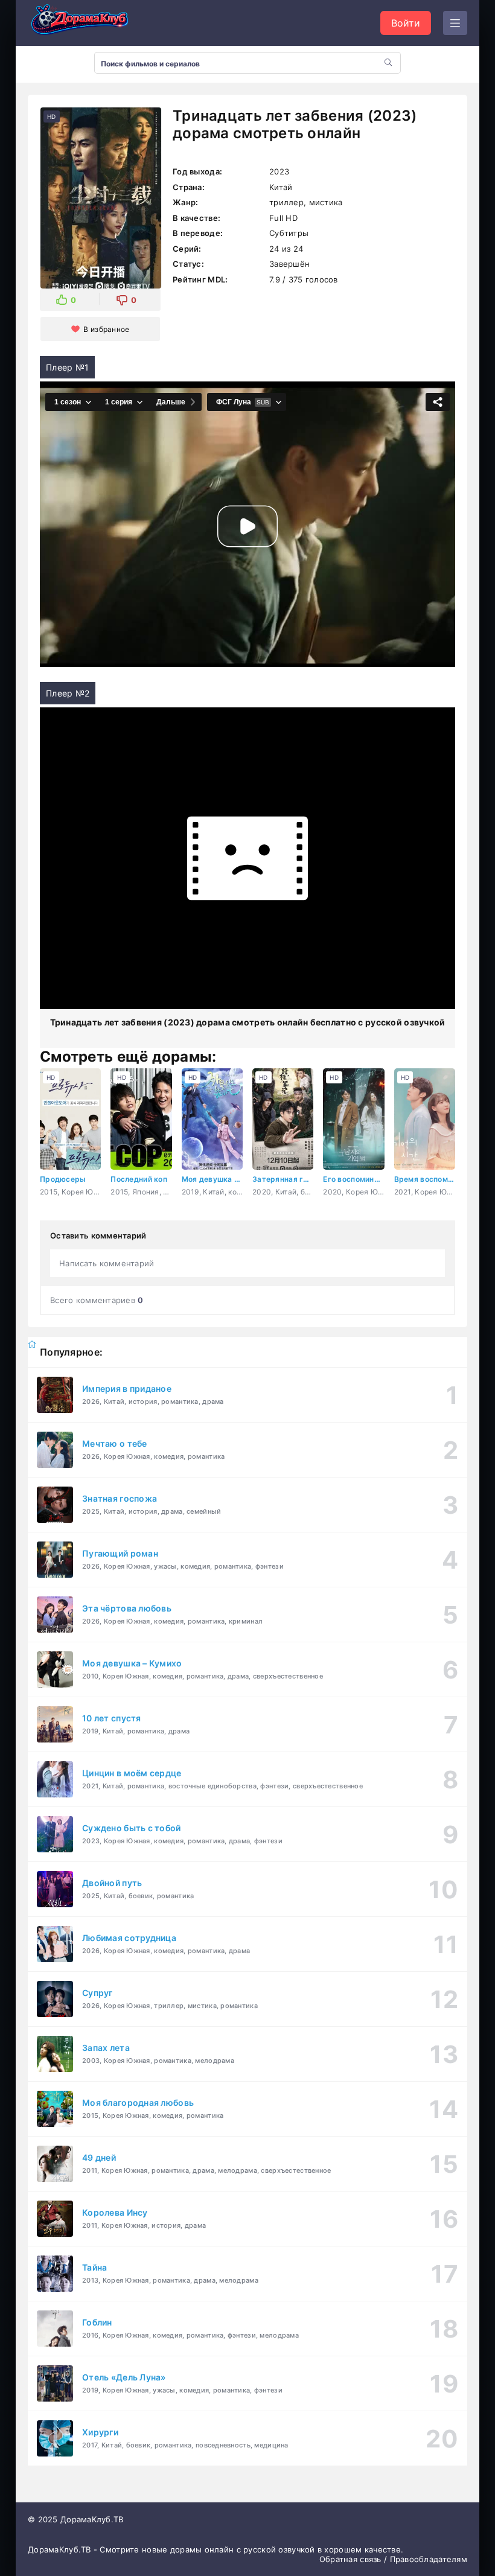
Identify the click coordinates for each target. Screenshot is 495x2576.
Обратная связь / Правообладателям (393, 2559)
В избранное (106, 329)
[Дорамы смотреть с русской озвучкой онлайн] (88, 23)
